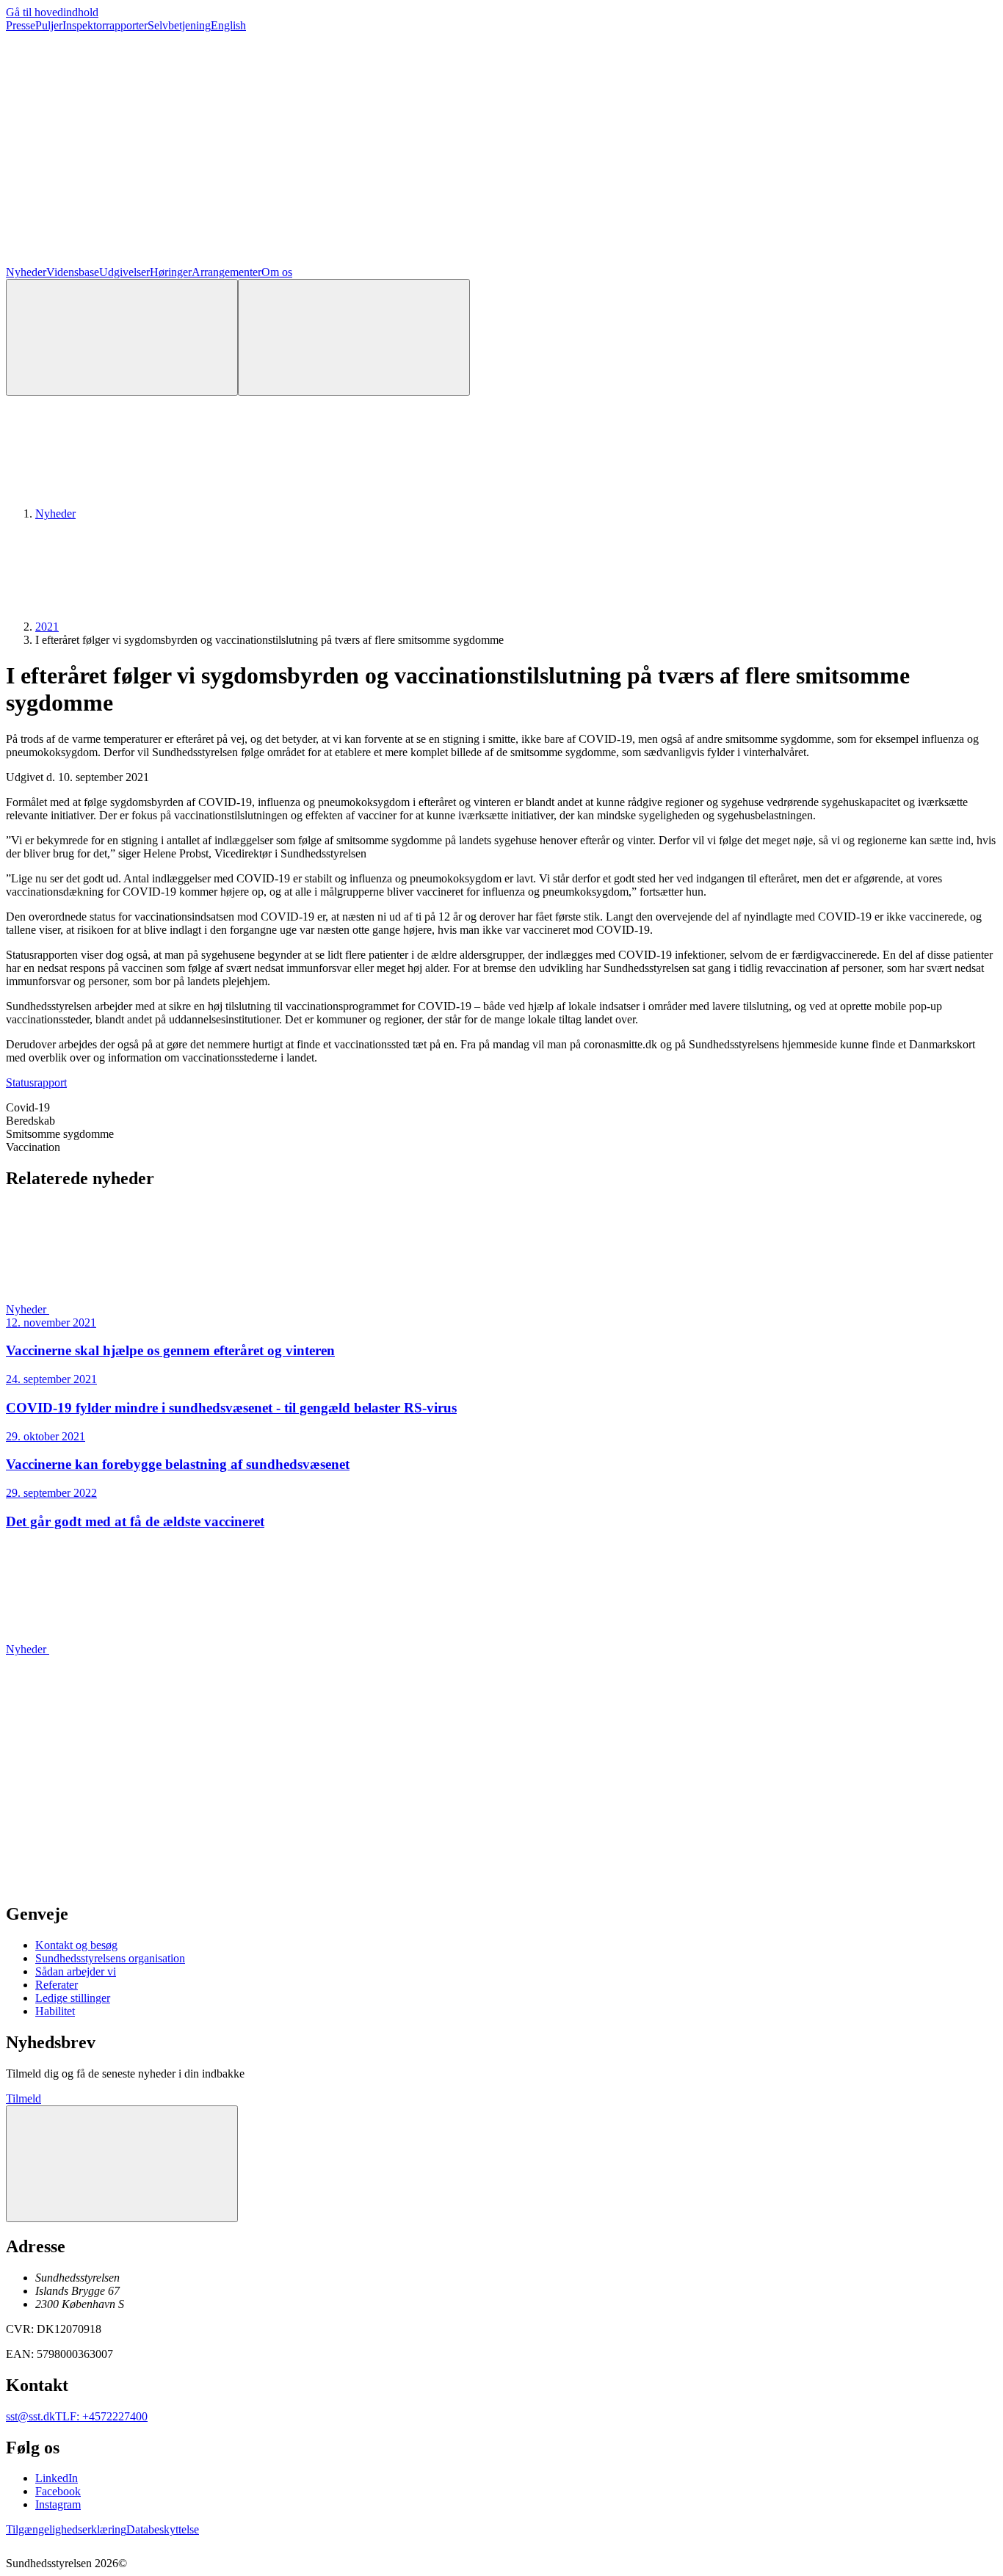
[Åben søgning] (122, 337)
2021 (47, 627)
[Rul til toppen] (122, 2164)
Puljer (49, 25)
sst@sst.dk (30, 2416)
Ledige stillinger (73, 1998)
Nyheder (26, 272)
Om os (277, 272)
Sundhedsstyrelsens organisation (110, 1958)
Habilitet (55, 2011)
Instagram (58, 2504)
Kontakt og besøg (76, 1945)
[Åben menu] (354, 337)
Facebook (58, 2491)
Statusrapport (36, 1082)
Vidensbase (73, 272)
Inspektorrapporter (105, 25)
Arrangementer (227, 272)
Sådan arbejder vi (76, 1971)
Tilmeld (23, 2098)
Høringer (171, 272)
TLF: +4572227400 (101, 2416)
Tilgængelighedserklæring (66, 2529)
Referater (57, 1985)
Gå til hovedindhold (52, 12)
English (228, 25)
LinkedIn (57, 2478)
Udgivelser (124, 272)
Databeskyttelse (163, 2529)
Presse (21, 25)
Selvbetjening (179, 25)
